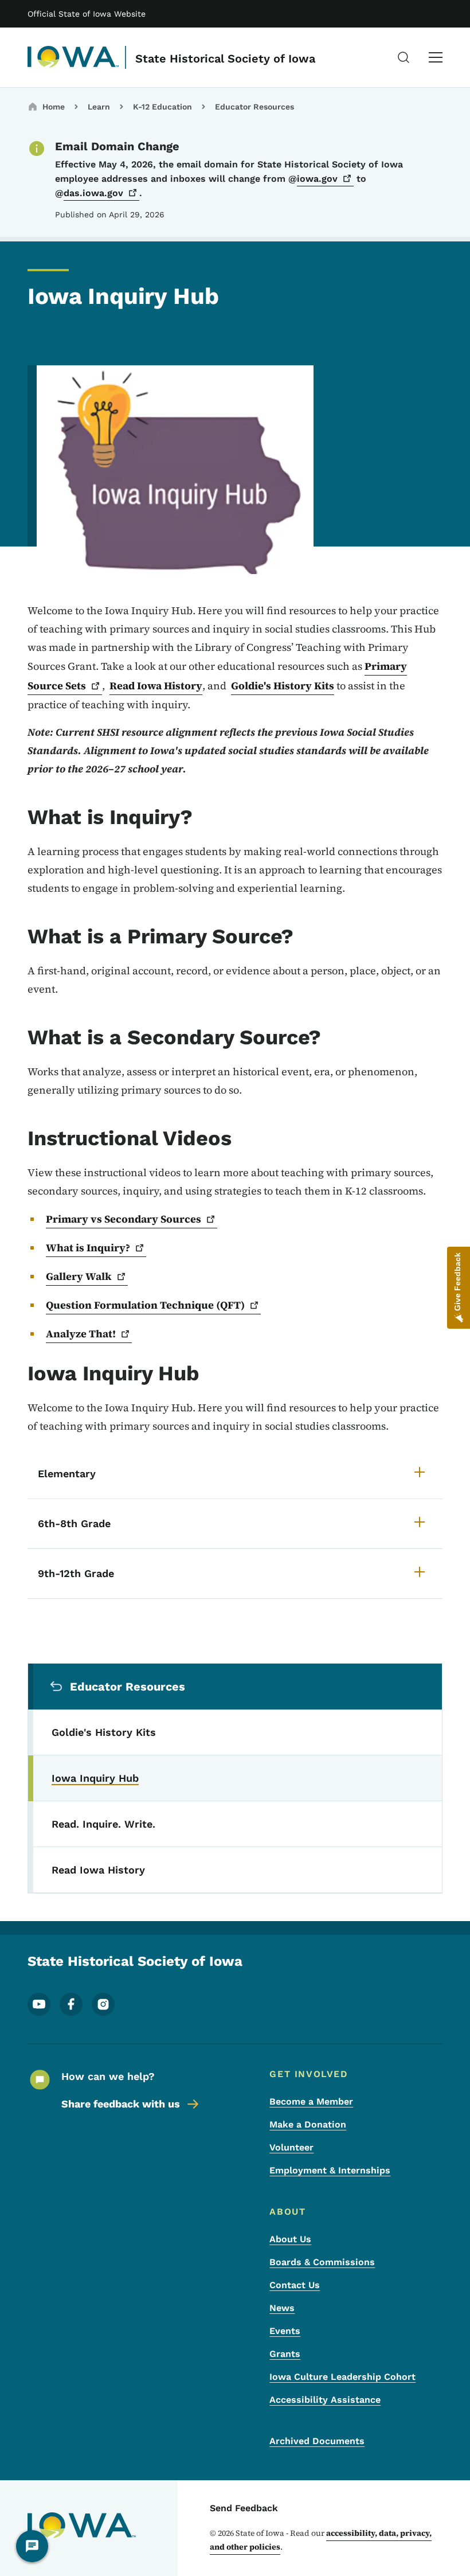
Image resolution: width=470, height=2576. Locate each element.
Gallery (79, 1276)
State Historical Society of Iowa (225, 58)
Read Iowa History (156, 686)
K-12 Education (162, 107)
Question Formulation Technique (145, 1305)
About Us (290, 2239)
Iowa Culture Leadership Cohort (342, 2377)
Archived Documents (317, 2441)
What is (88, 1248)
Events (285, 2331)
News (282, 2308)
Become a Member (311, 2101)
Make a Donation (308, 2124)
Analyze (81, 1334)
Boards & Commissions (322, 2262)
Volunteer (291, 2147)
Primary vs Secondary (124, 1219)
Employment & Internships (330, 2170)
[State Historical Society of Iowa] (73, 57)
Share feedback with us (121, 2104)
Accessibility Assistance (325, 2400)
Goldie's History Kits (283, 686)
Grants (285, 2354)
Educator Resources (254, 107)
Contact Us (295, 2285)
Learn (99, 107)
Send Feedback (244, 2508)
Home (54, 107)
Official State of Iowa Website (87, 14)
